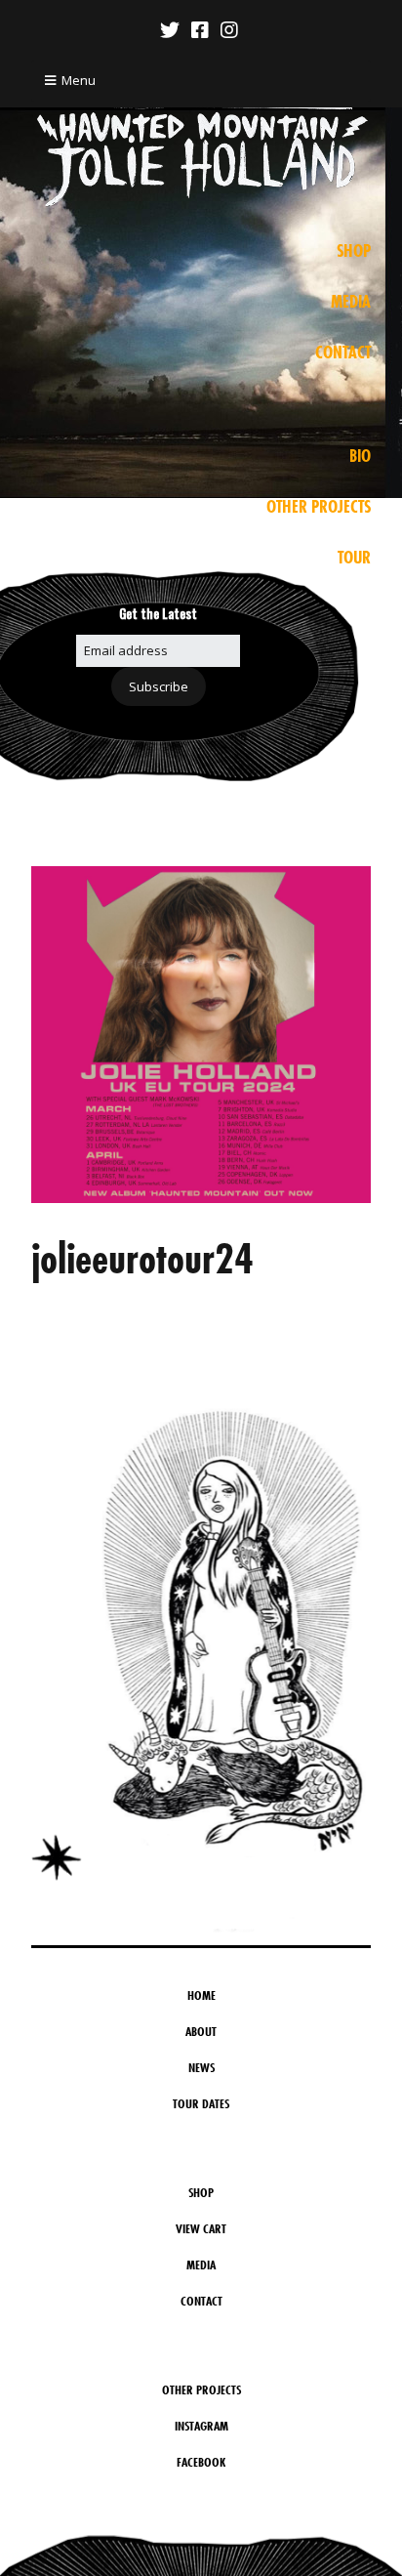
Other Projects (319, 507)
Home (201, 1995)
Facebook (201, 2462)
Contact (343, 353)
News (201, 2067)
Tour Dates (201, 2103)
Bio (360, 456)
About (201, 2031)
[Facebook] (200, 30)
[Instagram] (229, 30)
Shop (354, 251)
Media (351, 302)
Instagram (201, 2426)
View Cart (201, 2228)
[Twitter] (172, 30)
